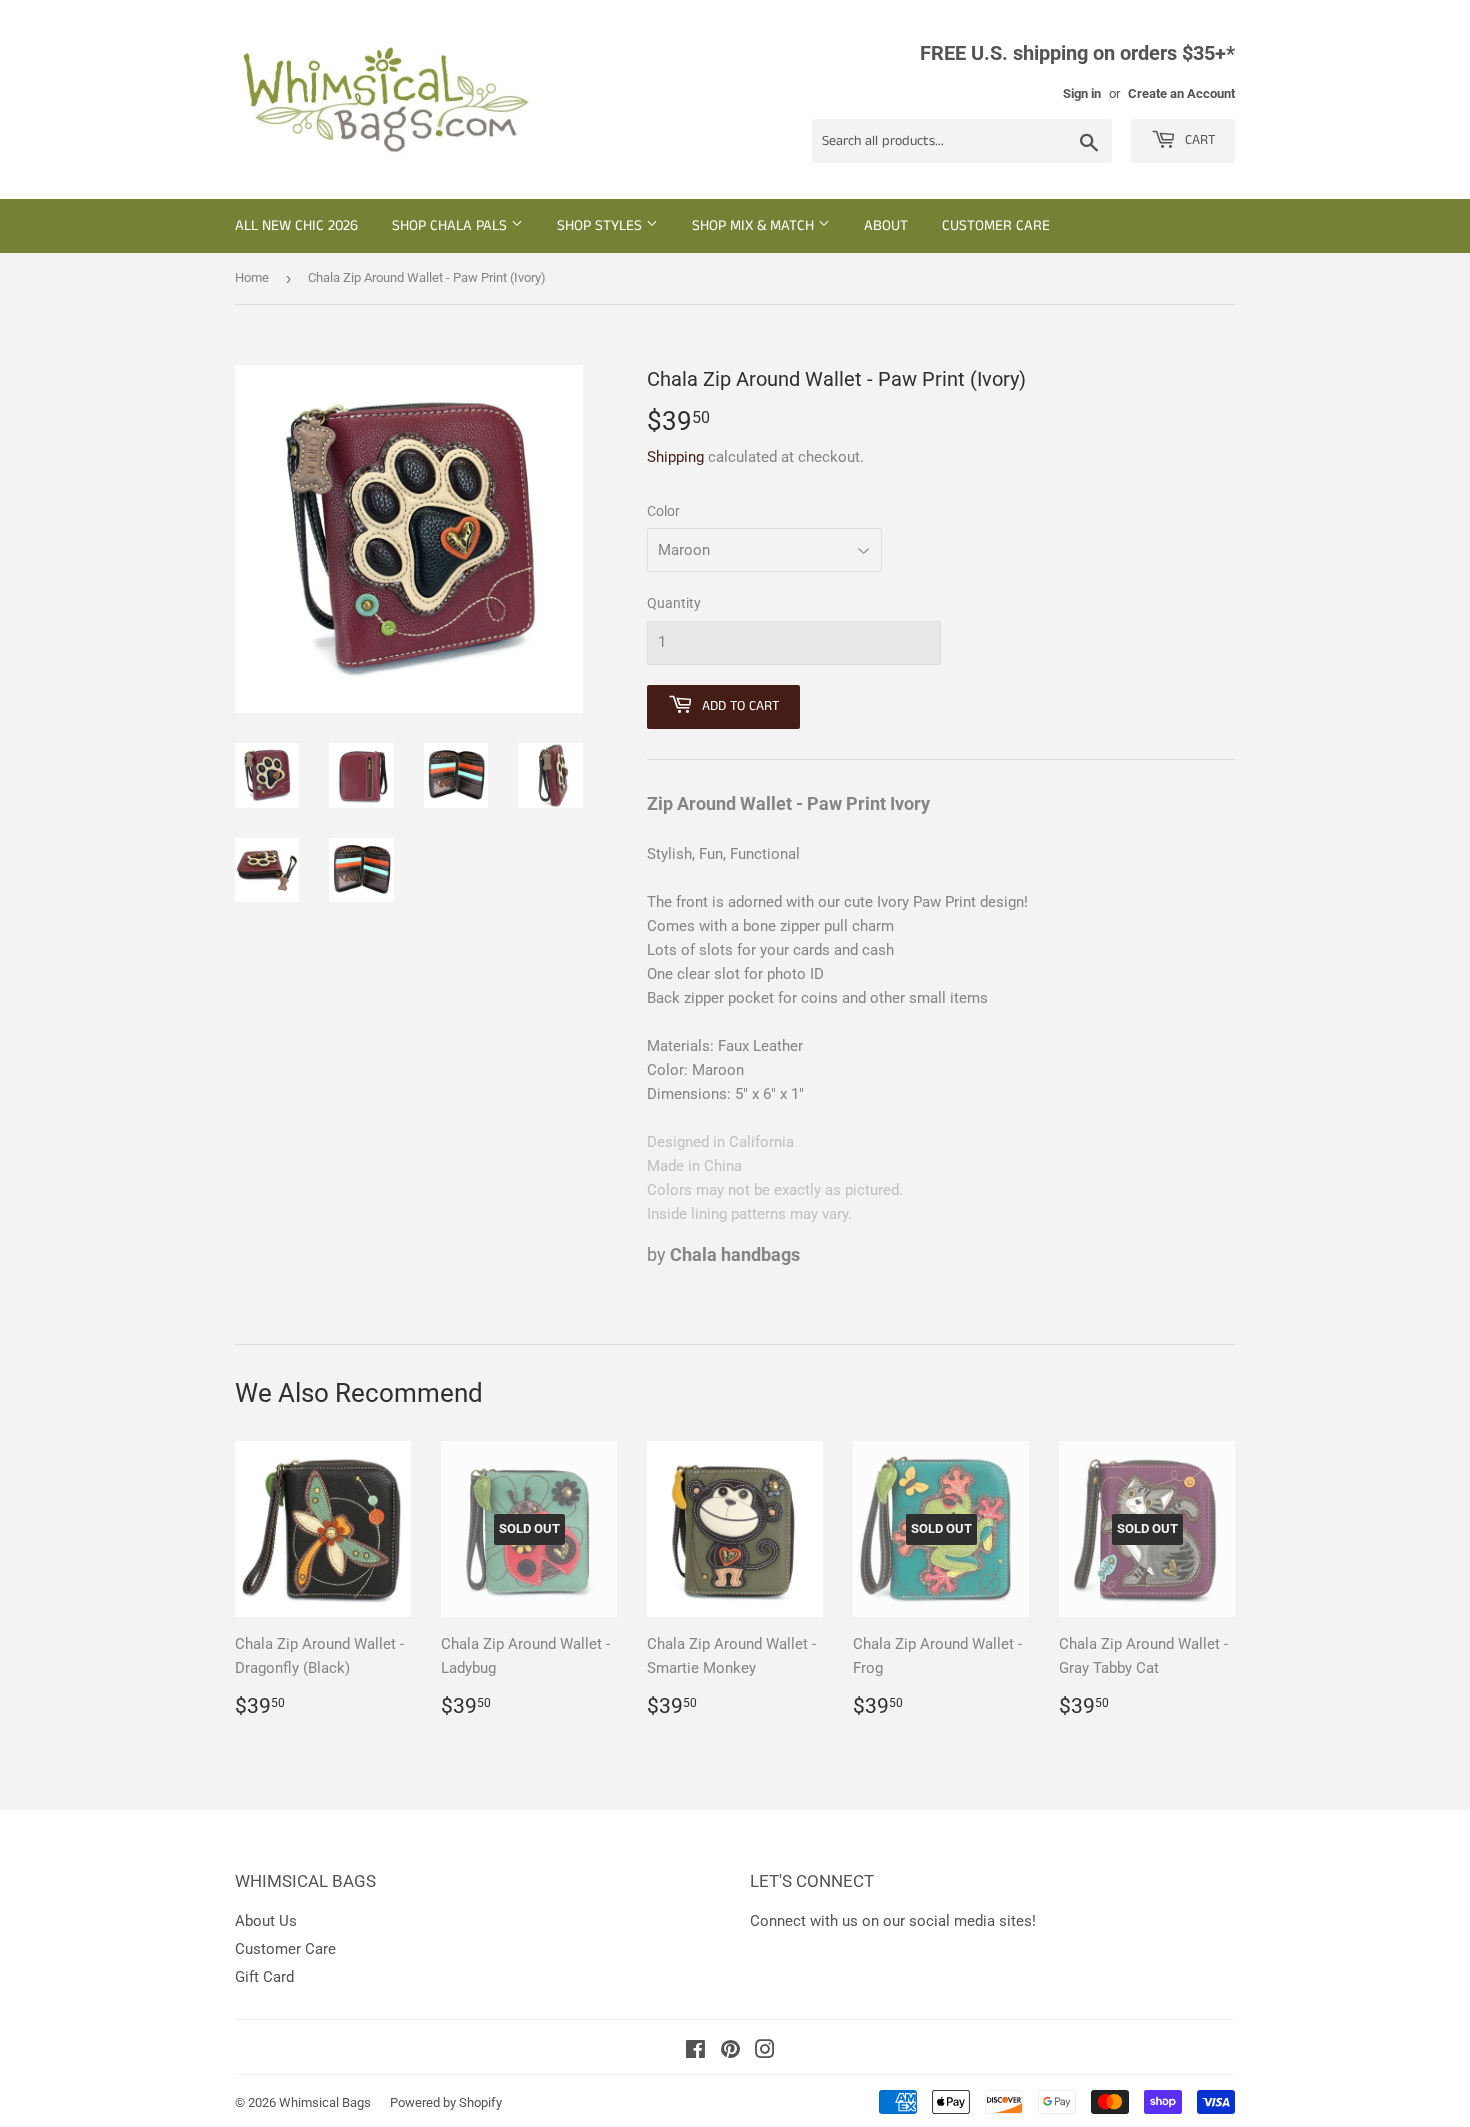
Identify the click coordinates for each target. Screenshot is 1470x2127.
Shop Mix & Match (755, 225)
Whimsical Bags (325, 2102)
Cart (1198, 140)
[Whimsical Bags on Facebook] (695, 2052)
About (886, 225)
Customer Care (996, 225)
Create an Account (1181, 93)
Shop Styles (601, 225)
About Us (266, 1921)
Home (252, 277)
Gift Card (264, 1977)
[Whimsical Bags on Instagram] (765, 2052)
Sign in (1082, 93)
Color (663, 511)
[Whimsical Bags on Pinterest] (730, 2052)
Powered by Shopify (446, 2102)
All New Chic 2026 (296, 225)
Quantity (674, 603)
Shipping (675, 457)
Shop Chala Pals (451, 225)
